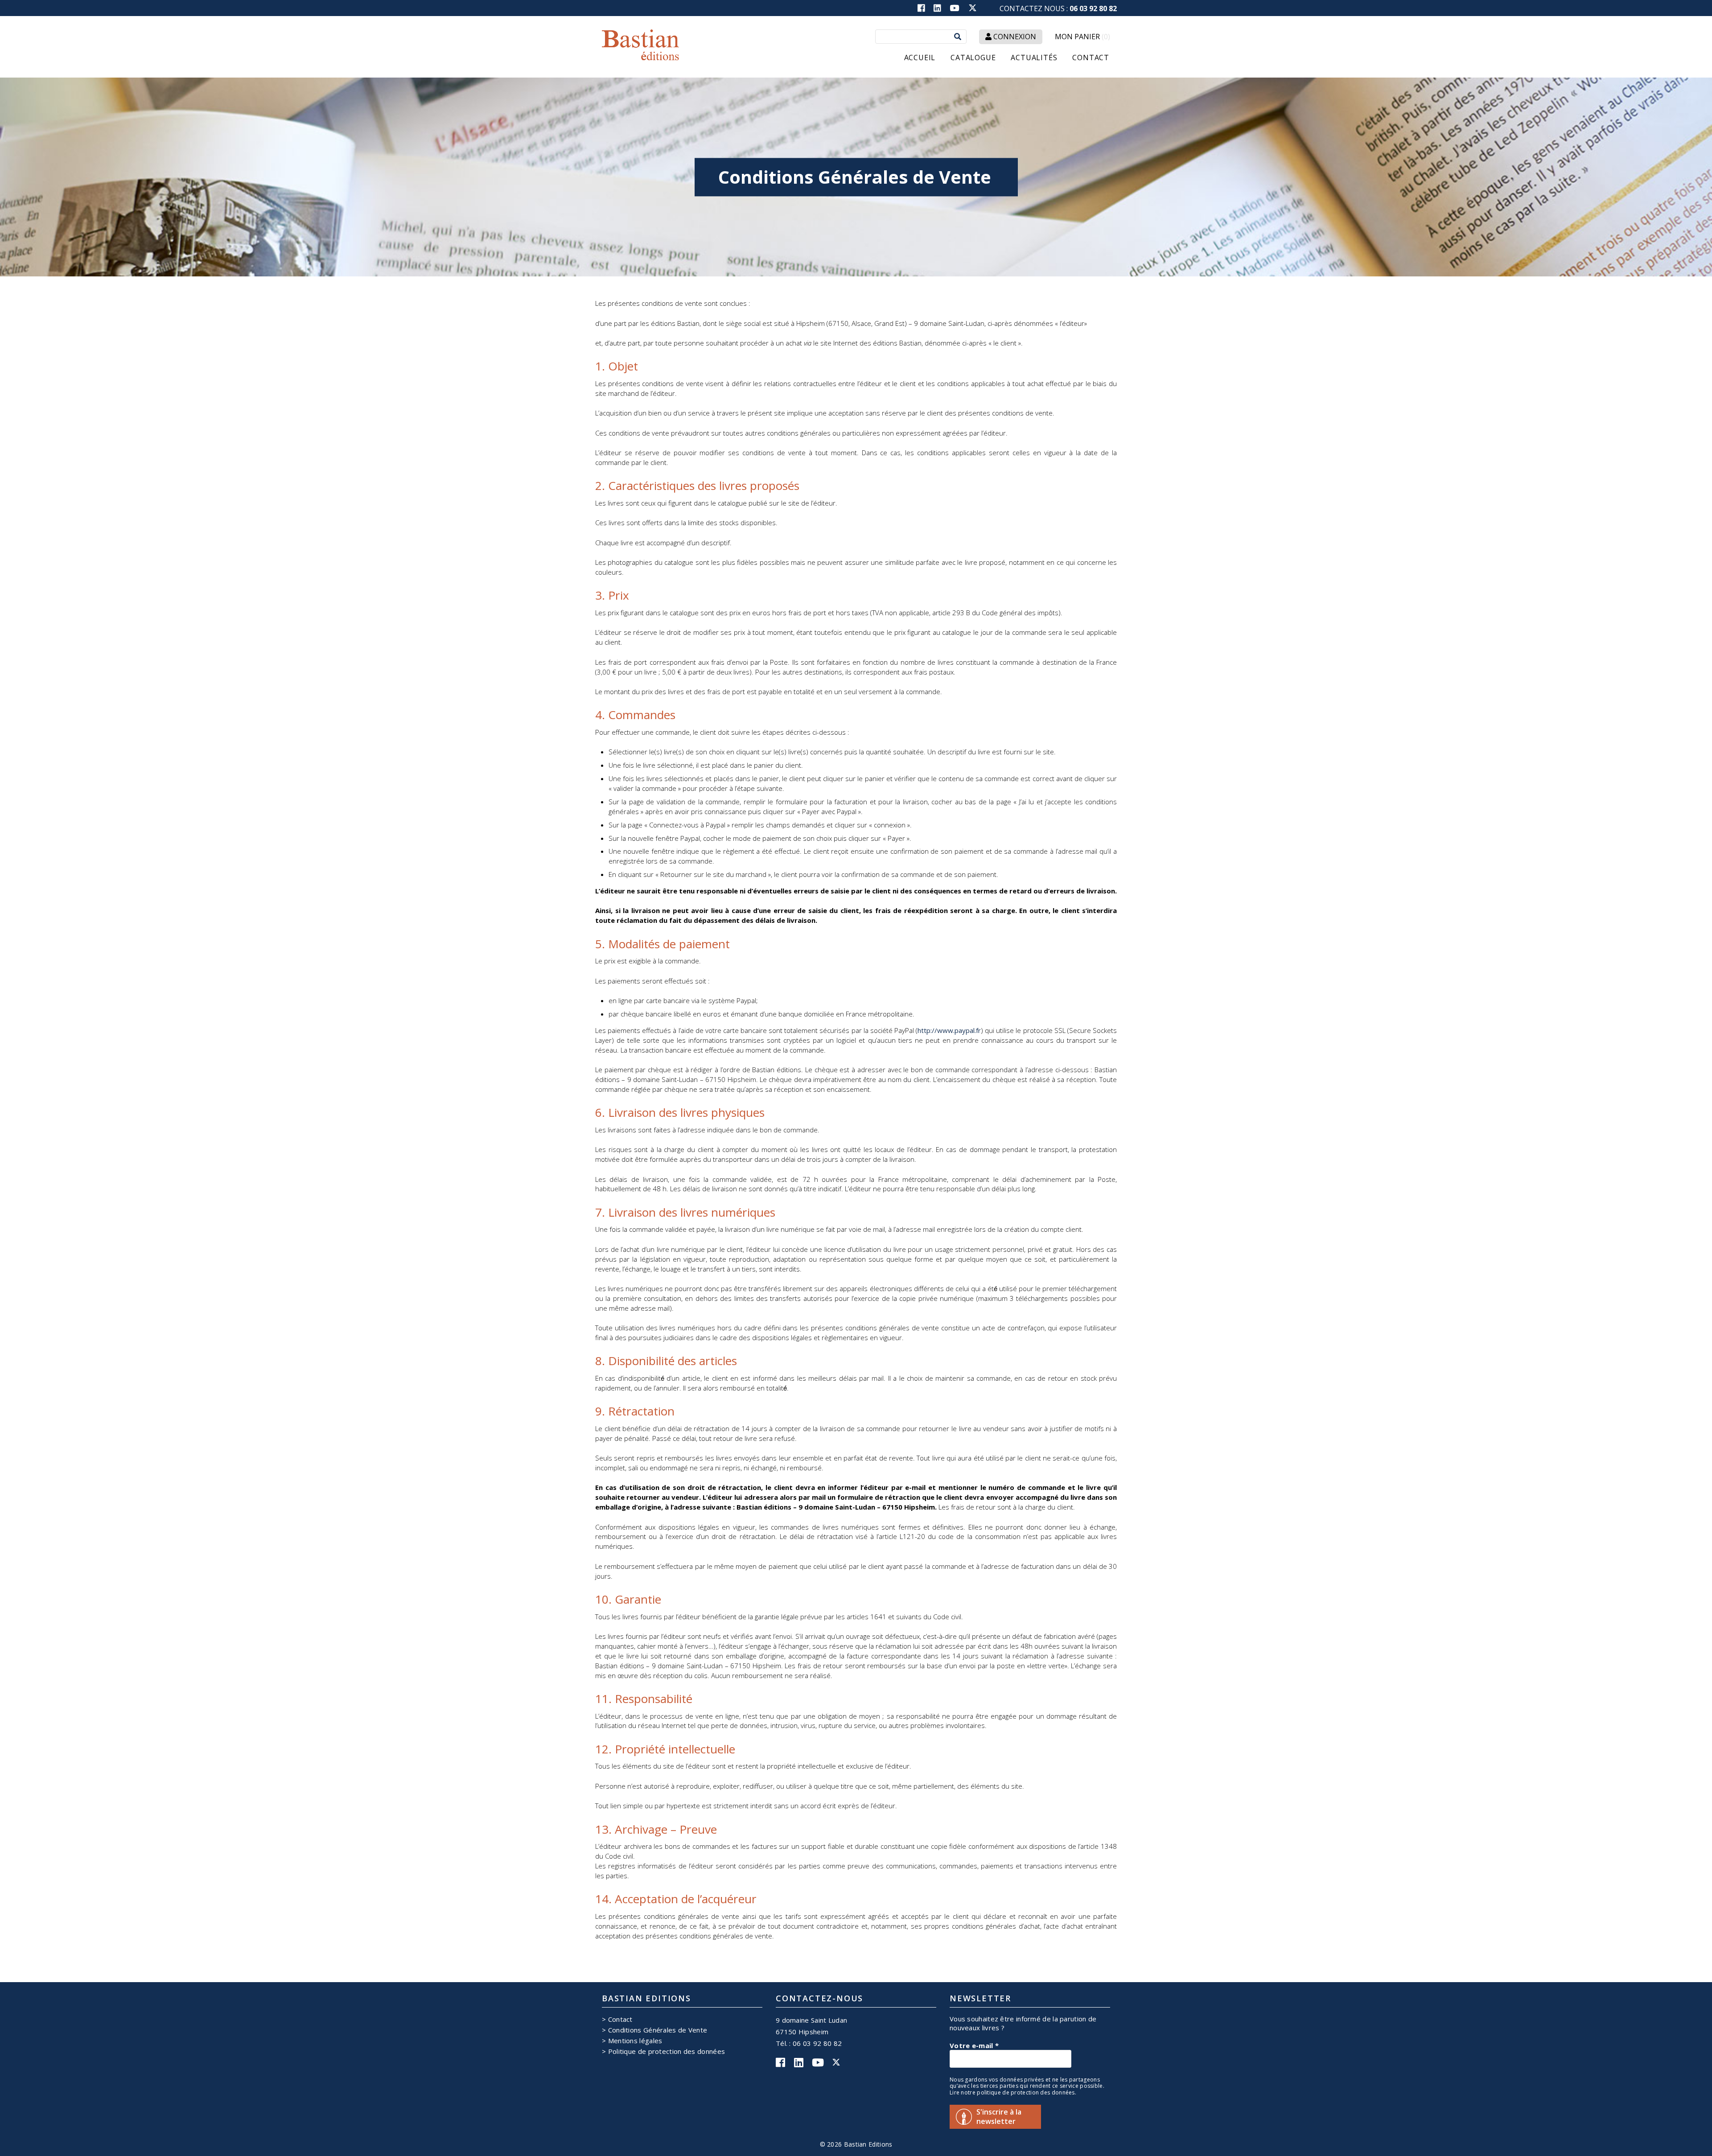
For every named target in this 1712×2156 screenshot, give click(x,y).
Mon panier (1082, 37)
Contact (1091, 58)
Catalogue (973, 58)
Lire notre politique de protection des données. (1013, 2093)
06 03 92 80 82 (1093, 8)
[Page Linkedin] (941, 8)
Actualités (1034, 58)
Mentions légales (635, 2041)
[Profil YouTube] (958, 8)
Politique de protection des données (667, 2051)
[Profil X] (973, 10)
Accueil (920, 58)
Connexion (1014, 37)
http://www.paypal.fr (949, 1030)
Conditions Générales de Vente (658, 2030)
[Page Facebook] (925, 8)
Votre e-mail (974, 2045)
